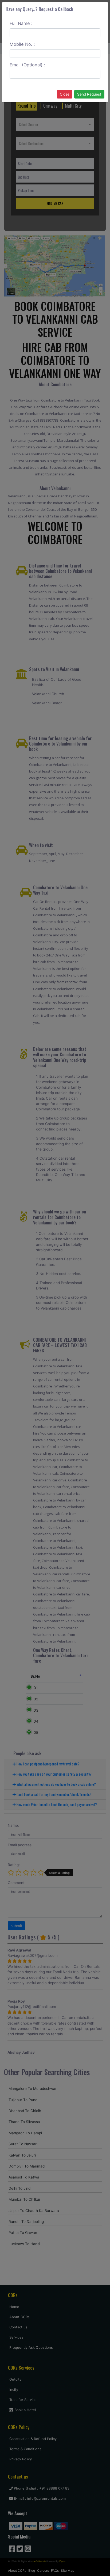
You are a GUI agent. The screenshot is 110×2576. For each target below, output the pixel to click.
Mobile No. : (22, 44)
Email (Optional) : (27, 65)
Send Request (89, 94)
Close (65, 94)
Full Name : (21, 23)
